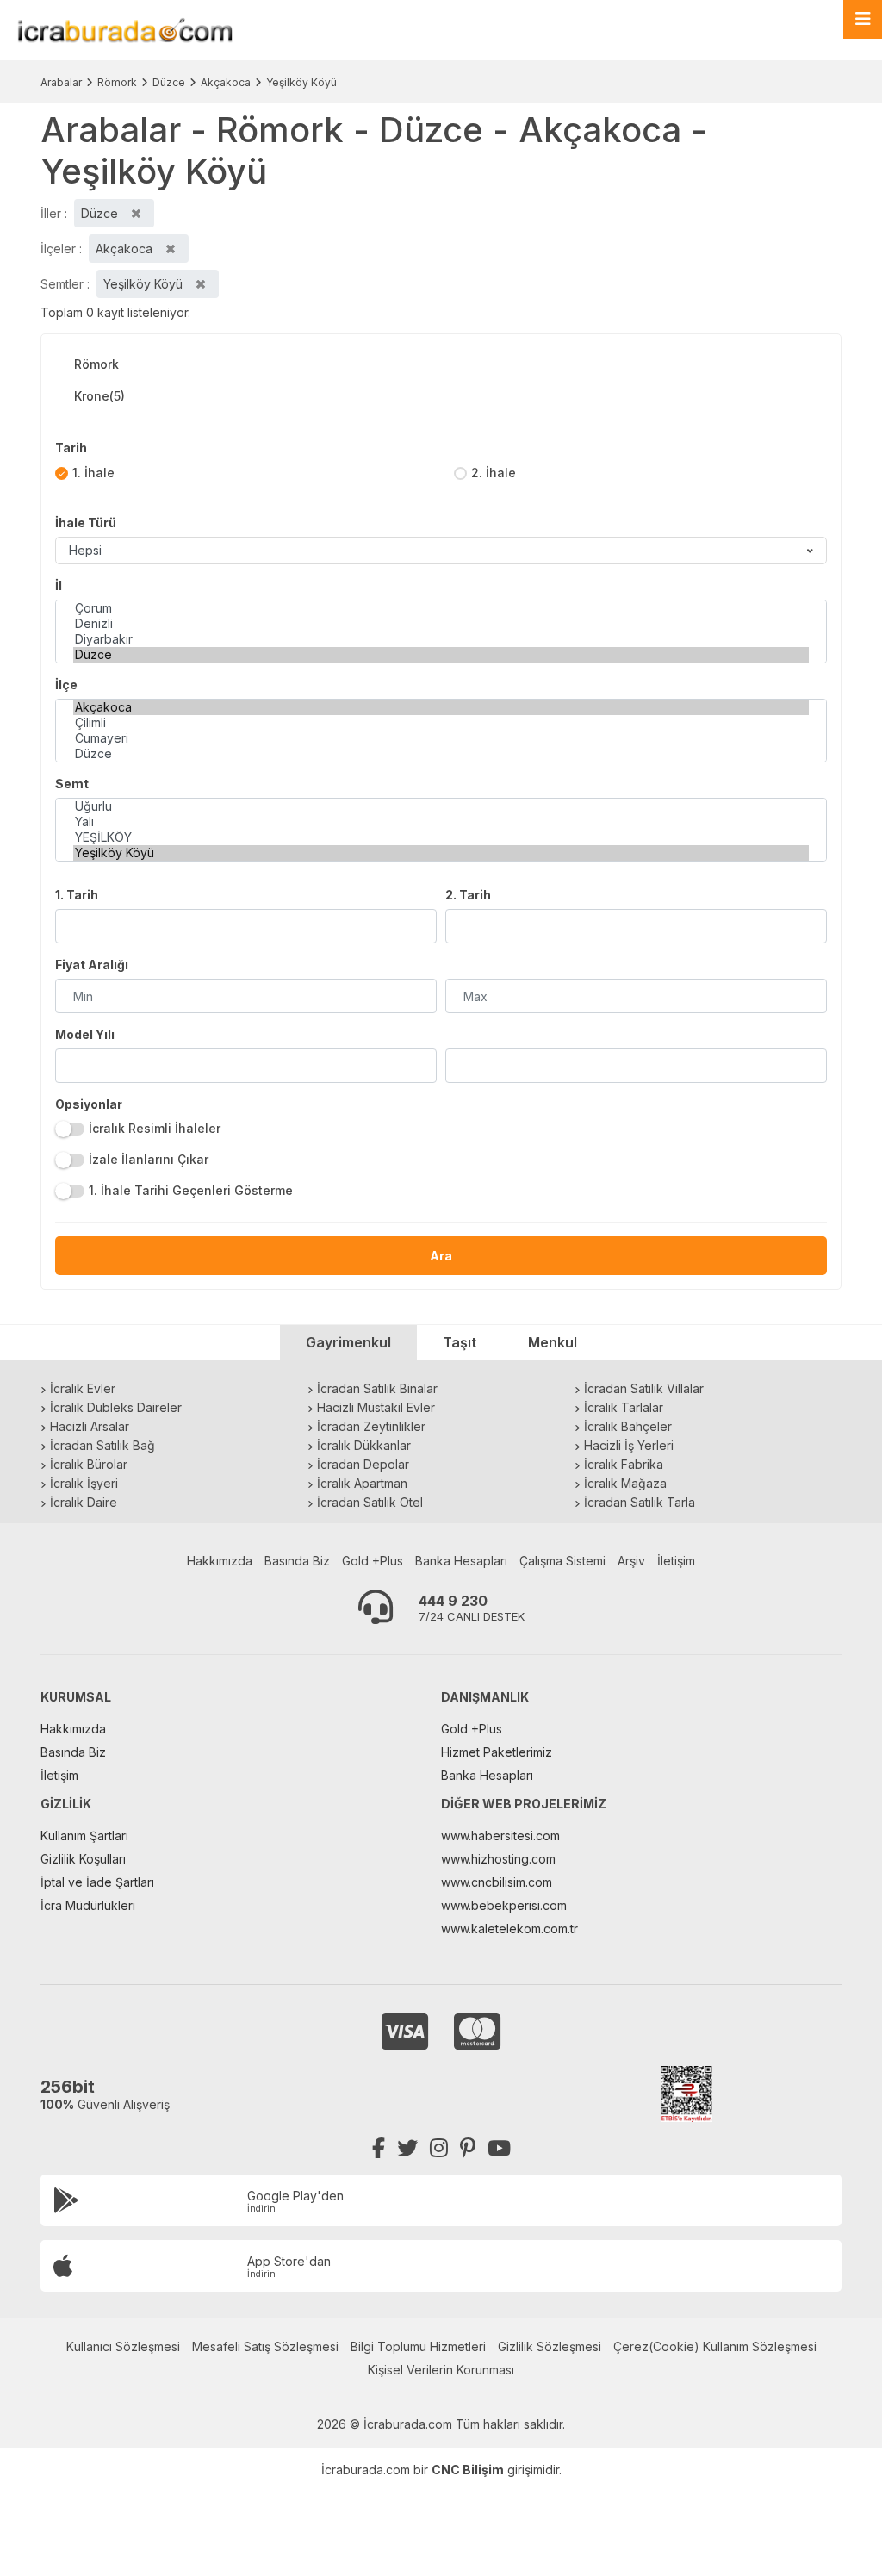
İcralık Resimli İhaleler (155, 1128)
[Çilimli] (441, 723)
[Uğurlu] (441, 806)
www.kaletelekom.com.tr (509, 1929)
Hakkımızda (220, 1561)
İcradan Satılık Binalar (377, 1388)
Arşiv (631, 1561)
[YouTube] (499, 2148)
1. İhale (93, 473)
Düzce (169, 82)
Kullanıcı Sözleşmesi (123, 2346)
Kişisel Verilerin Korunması (441, 2370)
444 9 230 (453, 1601)
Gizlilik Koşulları (83, 1859)
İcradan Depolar (363, 1464)
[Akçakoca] (441, 707)
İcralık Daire (84, 1502)
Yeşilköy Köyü (301, 82)
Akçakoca (226, 82)
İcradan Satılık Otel (370, 1502)
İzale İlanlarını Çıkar (149, 1159)
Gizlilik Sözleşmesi (550, 2346)
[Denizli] (441, 624)
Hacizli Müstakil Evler (376, 1407)
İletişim (676, 1561)
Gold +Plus (373, 1561)
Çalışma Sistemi (562, 1561)
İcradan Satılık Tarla (640, 1502)
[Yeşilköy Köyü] (441, 853)
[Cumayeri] (441, 738)
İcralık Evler (83, 1388)
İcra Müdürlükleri (88, 1905)
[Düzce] (441, 655)
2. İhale (494, 473)
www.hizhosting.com (498, 1859)
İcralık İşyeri (84, 1483)
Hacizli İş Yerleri (629, 1445)
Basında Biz (297, 1561)
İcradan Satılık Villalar (644, 1388)
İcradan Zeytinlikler (371, 1426)
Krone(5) (99, 396)
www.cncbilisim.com (497, 1882)
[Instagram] (439, 2148)
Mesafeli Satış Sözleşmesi (265, 2346)
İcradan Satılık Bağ (102, 1445)
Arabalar (61, 82)
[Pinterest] (468, 2148)
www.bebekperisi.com (504, 1905)
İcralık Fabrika (624, 1464)
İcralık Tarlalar (624, 1407)
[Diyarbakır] (441, 639)
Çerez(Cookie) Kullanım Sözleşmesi (715, 2346)
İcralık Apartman (362, 1483)
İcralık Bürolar (89, 1464)
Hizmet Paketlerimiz (497, 1752)
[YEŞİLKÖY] (441, 837)
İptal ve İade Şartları (97, 1882)
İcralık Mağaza (625, 1483)
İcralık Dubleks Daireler (116, 1407)
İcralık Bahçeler (628, 1426)
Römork (117, 82)
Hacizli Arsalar (90, 1426)
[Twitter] (407, 2148)
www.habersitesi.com (500, 1836)
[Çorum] (441, 608)
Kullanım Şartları (84, 1836)
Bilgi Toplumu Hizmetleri (418, 2346)
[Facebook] (379, 2148)
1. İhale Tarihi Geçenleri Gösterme (191, 1190)
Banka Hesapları (461, 1561)
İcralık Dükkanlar (364, 1445)
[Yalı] (441, 822)
